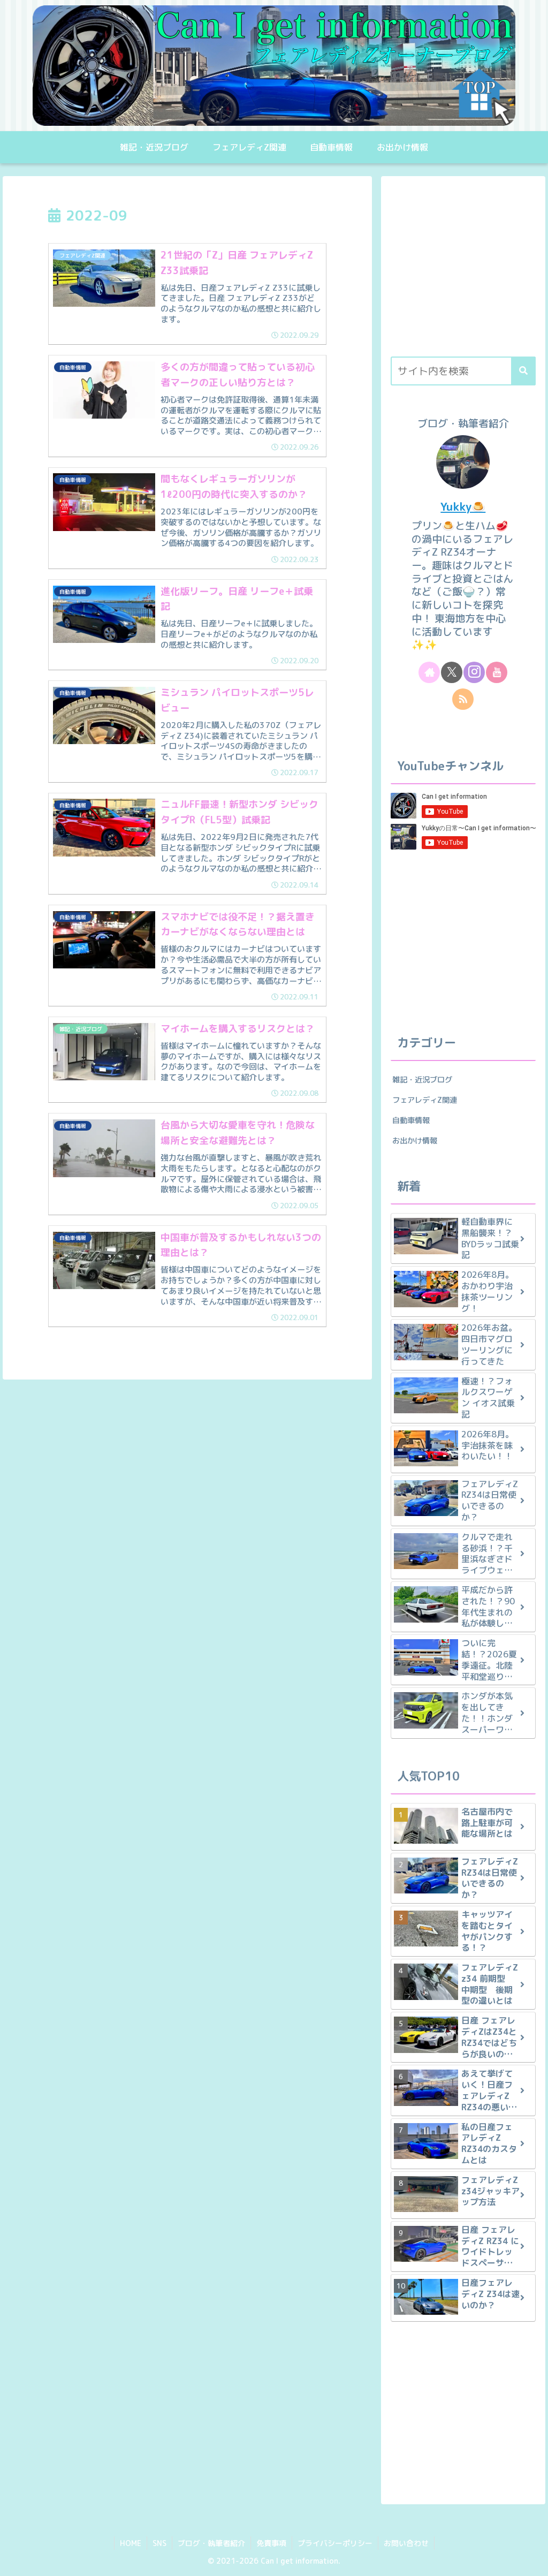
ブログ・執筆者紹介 (211, 2543)
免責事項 (271, 2543)
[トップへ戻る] (532, 2560)
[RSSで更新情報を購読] (463, 699)
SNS (159, 2543)
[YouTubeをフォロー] (497, 672)
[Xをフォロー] (452, 672)
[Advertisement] (463, 271)
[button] (523, 371)
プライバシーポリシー (335, 2543)
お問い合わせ (406, 2543)
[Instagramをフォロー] (474, 672)
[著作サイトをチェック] (429, 672)
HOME (131, 2543)
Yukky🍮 (463, 507)
